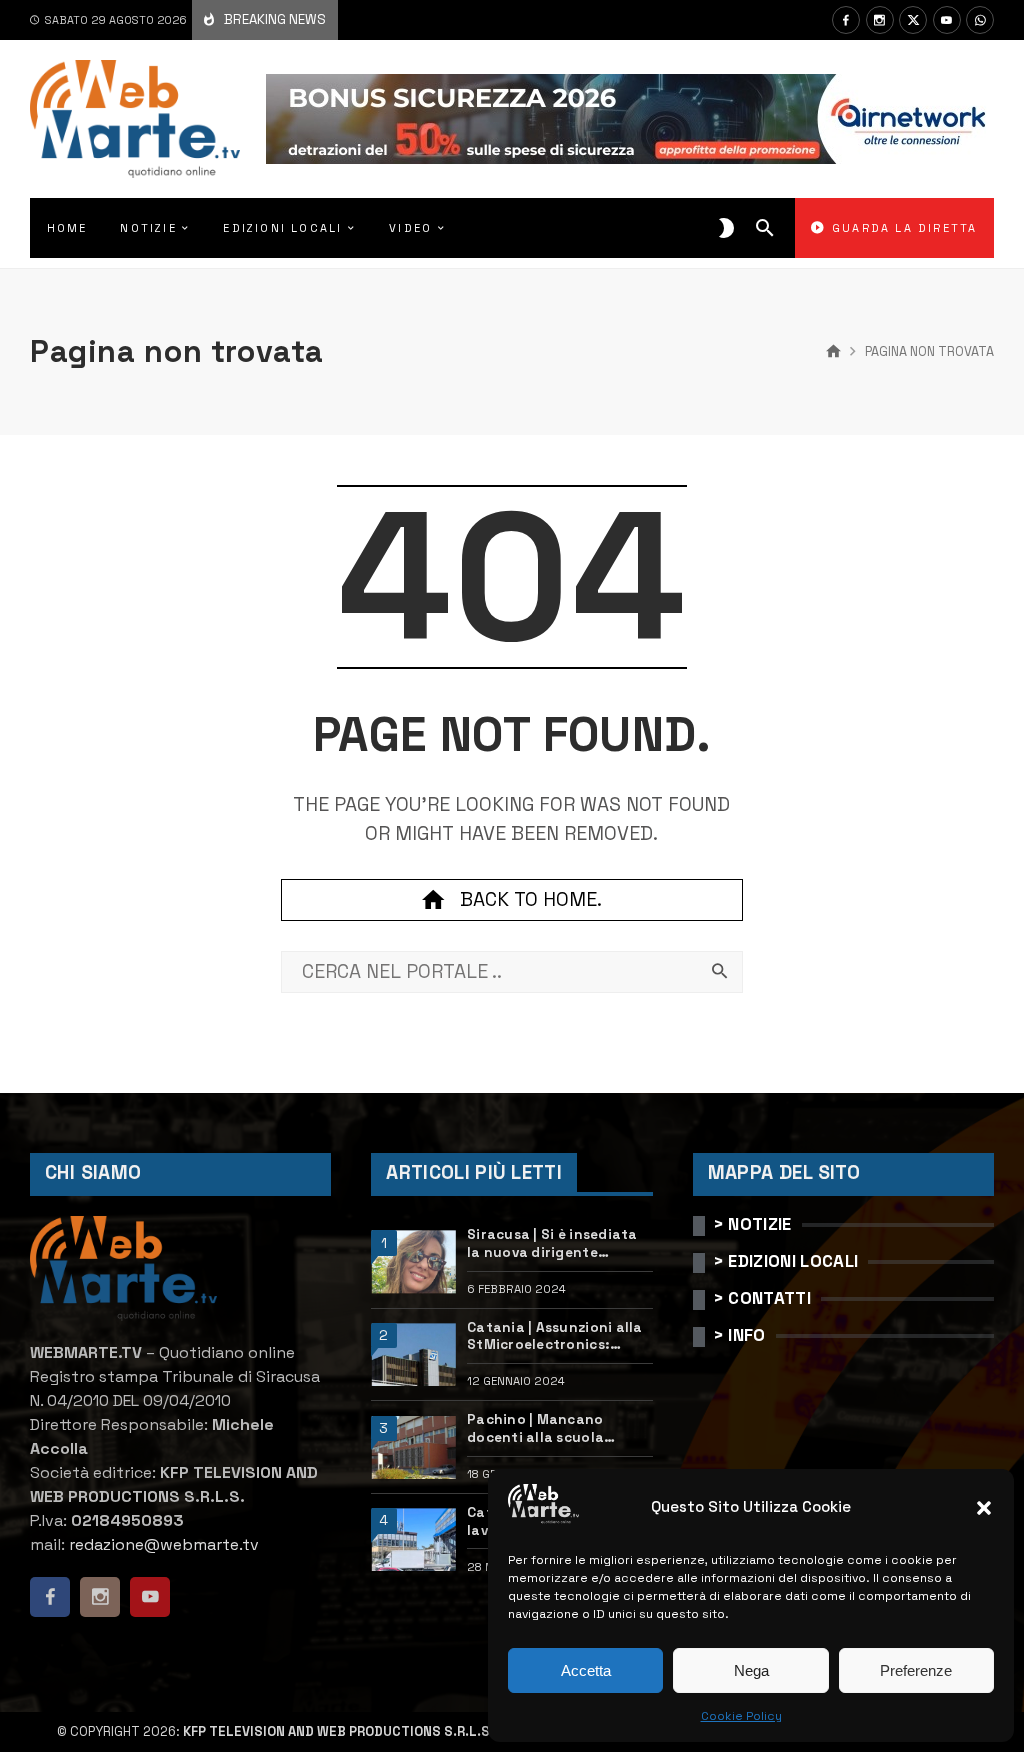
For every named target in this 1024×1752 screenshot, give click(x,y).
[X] (913, 20)
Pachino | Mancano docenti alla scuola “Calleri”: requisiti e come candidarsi (558, 1428)
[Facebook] (846, 20)
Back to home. (531, 899)
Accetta (586, 1670)
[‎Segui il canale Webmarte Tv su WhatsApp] (980, 20)
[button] (984, 1508)
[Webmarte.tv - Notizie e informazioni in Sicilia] (135, 119)
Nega (751, 1670)
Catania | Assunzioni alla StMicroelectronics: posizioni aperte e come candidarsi (555, 1336)
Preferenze (916, 1670)
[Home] (833, 352)
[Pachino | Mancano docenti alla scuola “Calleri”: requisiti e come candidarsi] (413, 1447)
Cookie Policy (741, 1716)
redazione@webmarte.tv (164, 1544)
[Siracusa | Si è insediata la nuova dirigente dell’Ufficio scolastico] (413, 1261)
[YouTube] (947, 20)
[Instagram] (880, 20)
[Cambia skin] (726, 228)
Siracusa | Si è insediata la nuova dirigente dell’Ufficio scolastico (552, 1243)
